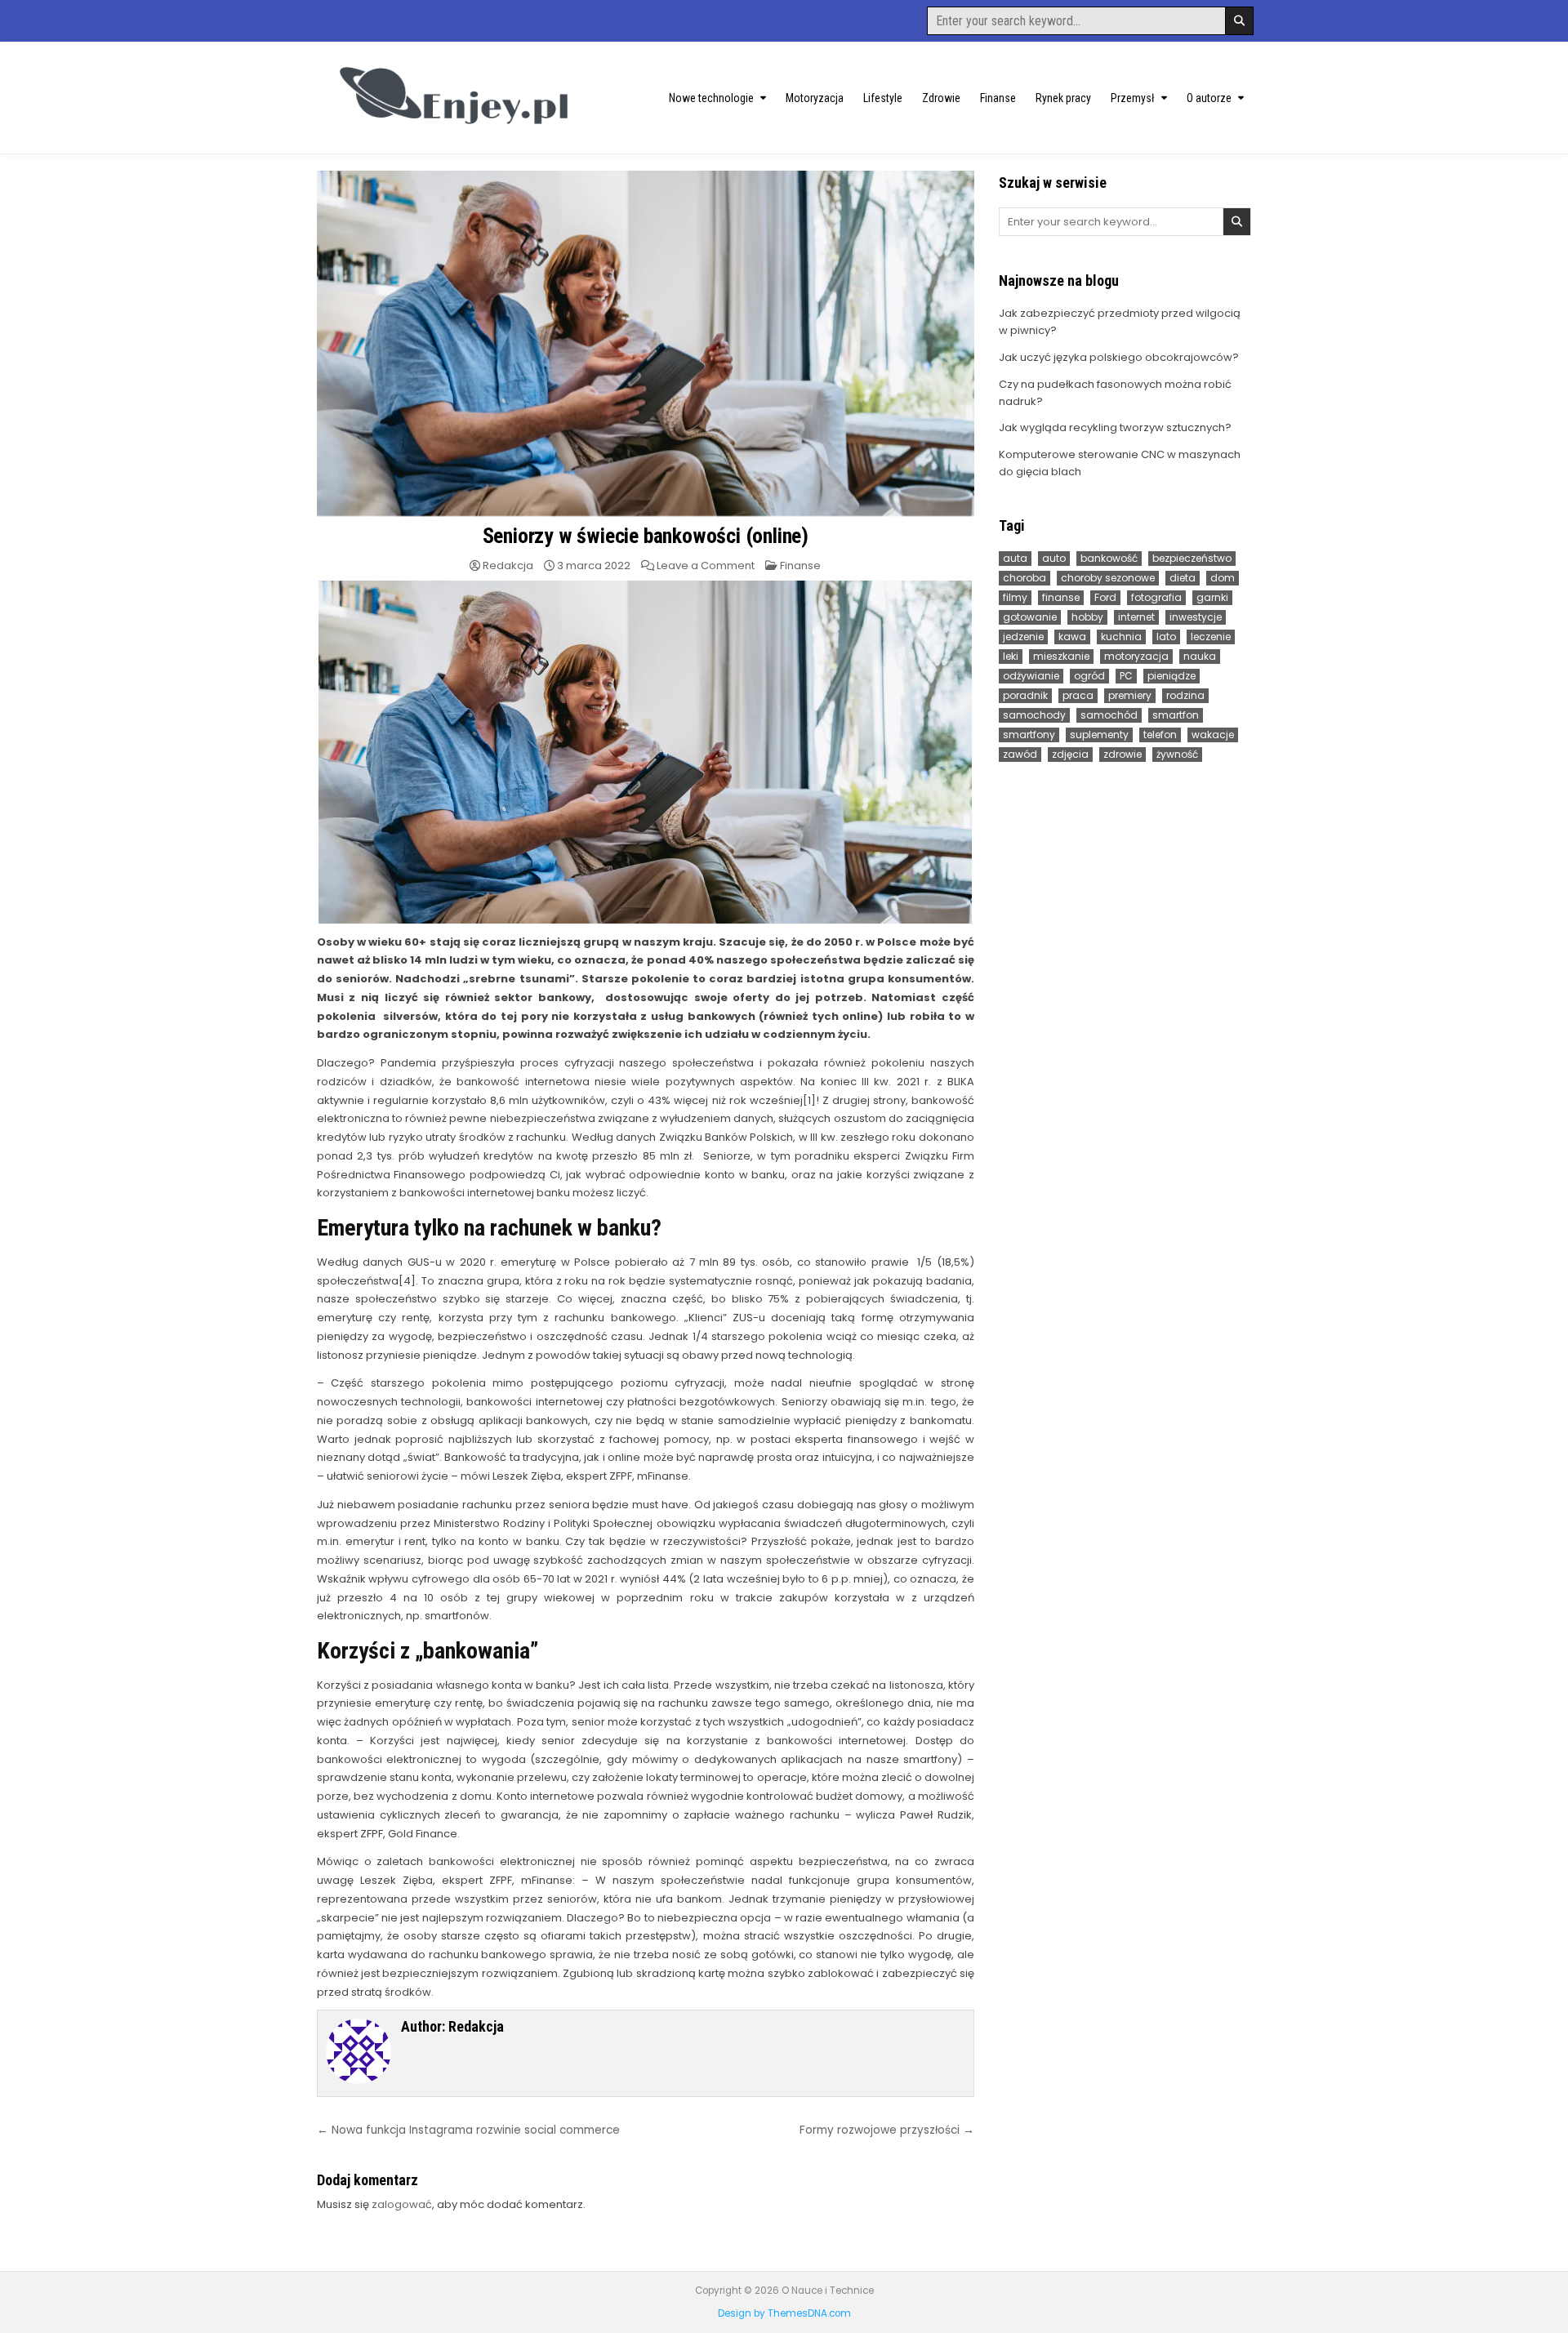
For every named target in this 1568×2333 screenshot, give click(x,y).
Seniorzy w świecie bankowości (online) (646, 536)
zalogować (402, 2204)
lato (1166, 637)
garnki (1212, 597)
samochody (1034, 715)
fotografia (1156, 597)
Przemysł (1133, 98)
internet (1136, 617)
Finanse (998, 98)
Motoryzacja (815, 98)
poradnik (1025, 695)
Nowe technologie (711, 98)
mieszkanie (1061, 656)
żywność (1177, 754)
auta (1015, 558)
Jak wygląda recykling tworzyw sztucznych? (1115, 427)
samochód (1109, 715)
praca (1078, 695)
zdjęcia (1070, 754)
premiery (1130, 695)
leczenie (1211, 637)
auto (1054, 558)
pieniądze (1172, 676)
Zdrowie (941, 98)
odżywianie (1031, 676)
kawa (1072, 637)
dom (1223, 578)
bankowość (1109, 558)
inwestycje (1196, 617)
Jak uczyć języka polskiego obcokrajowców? (1119, 357)
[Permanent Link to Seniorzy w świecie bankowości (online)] (646, 343)
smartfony (1029, 735)
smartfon (1176, 715)
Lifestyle (883, 98)
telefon (1160, 735)
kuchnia (1121, 637)
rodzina (1185, 695)
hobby (1087, 617)
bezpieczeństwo (1192, 558)
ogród (1089, 676)
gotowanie (1030, 617)
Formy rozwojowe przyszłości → (887, 2130)
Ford (1105, 597)
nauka (1200, 656)
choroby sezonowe (1108, 578)
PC (1126, 676)
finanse (1061, 597)
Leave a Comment (706, 565)
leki (1011, 656)
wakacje (1213, 735)
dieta (1183, 578)
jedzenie (1023, 637)
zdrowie (1123, 754)
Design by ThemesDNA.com (784, 2313)
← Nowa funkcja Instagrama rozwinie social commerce (468, 2130)
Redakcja (508, 565)
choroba (1025, 578)
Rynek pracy (1063, 98)
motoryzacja (1136, 656)
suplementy (1099, 735)
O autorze (1209, 98)
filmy (1015, 597)
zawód (1020, 754)
